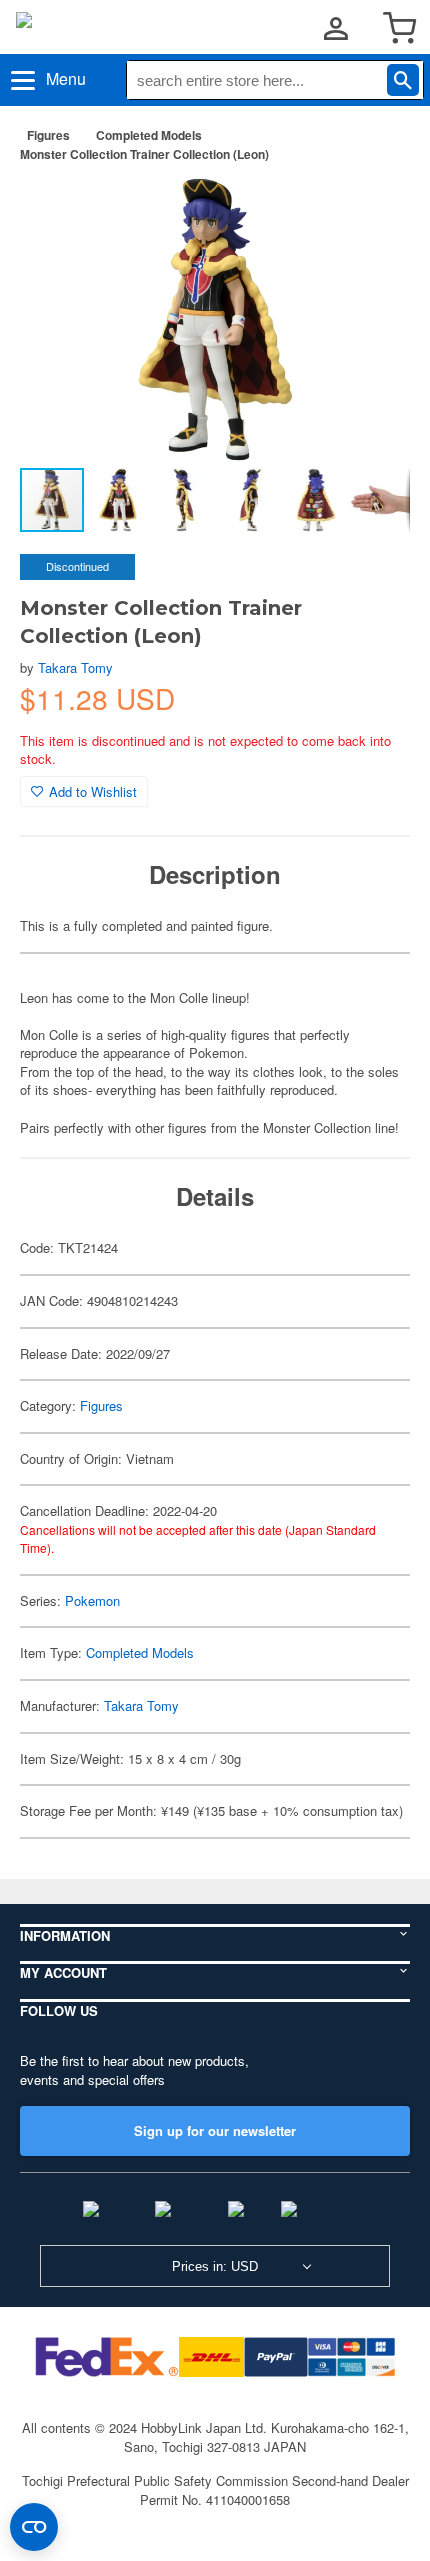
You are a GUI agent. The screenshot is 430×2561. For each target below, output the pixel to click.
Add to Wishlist (93, 791)
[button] (374, 209)
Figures (48, 135)
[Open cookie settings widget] (34, 2527)
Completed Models (149, 135)
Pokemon (92, 1600)
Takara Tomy (75, 667)
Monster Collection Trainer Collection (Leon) (144, 154)
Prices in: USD (215, 2266)
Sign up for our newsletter (215, 2130)
